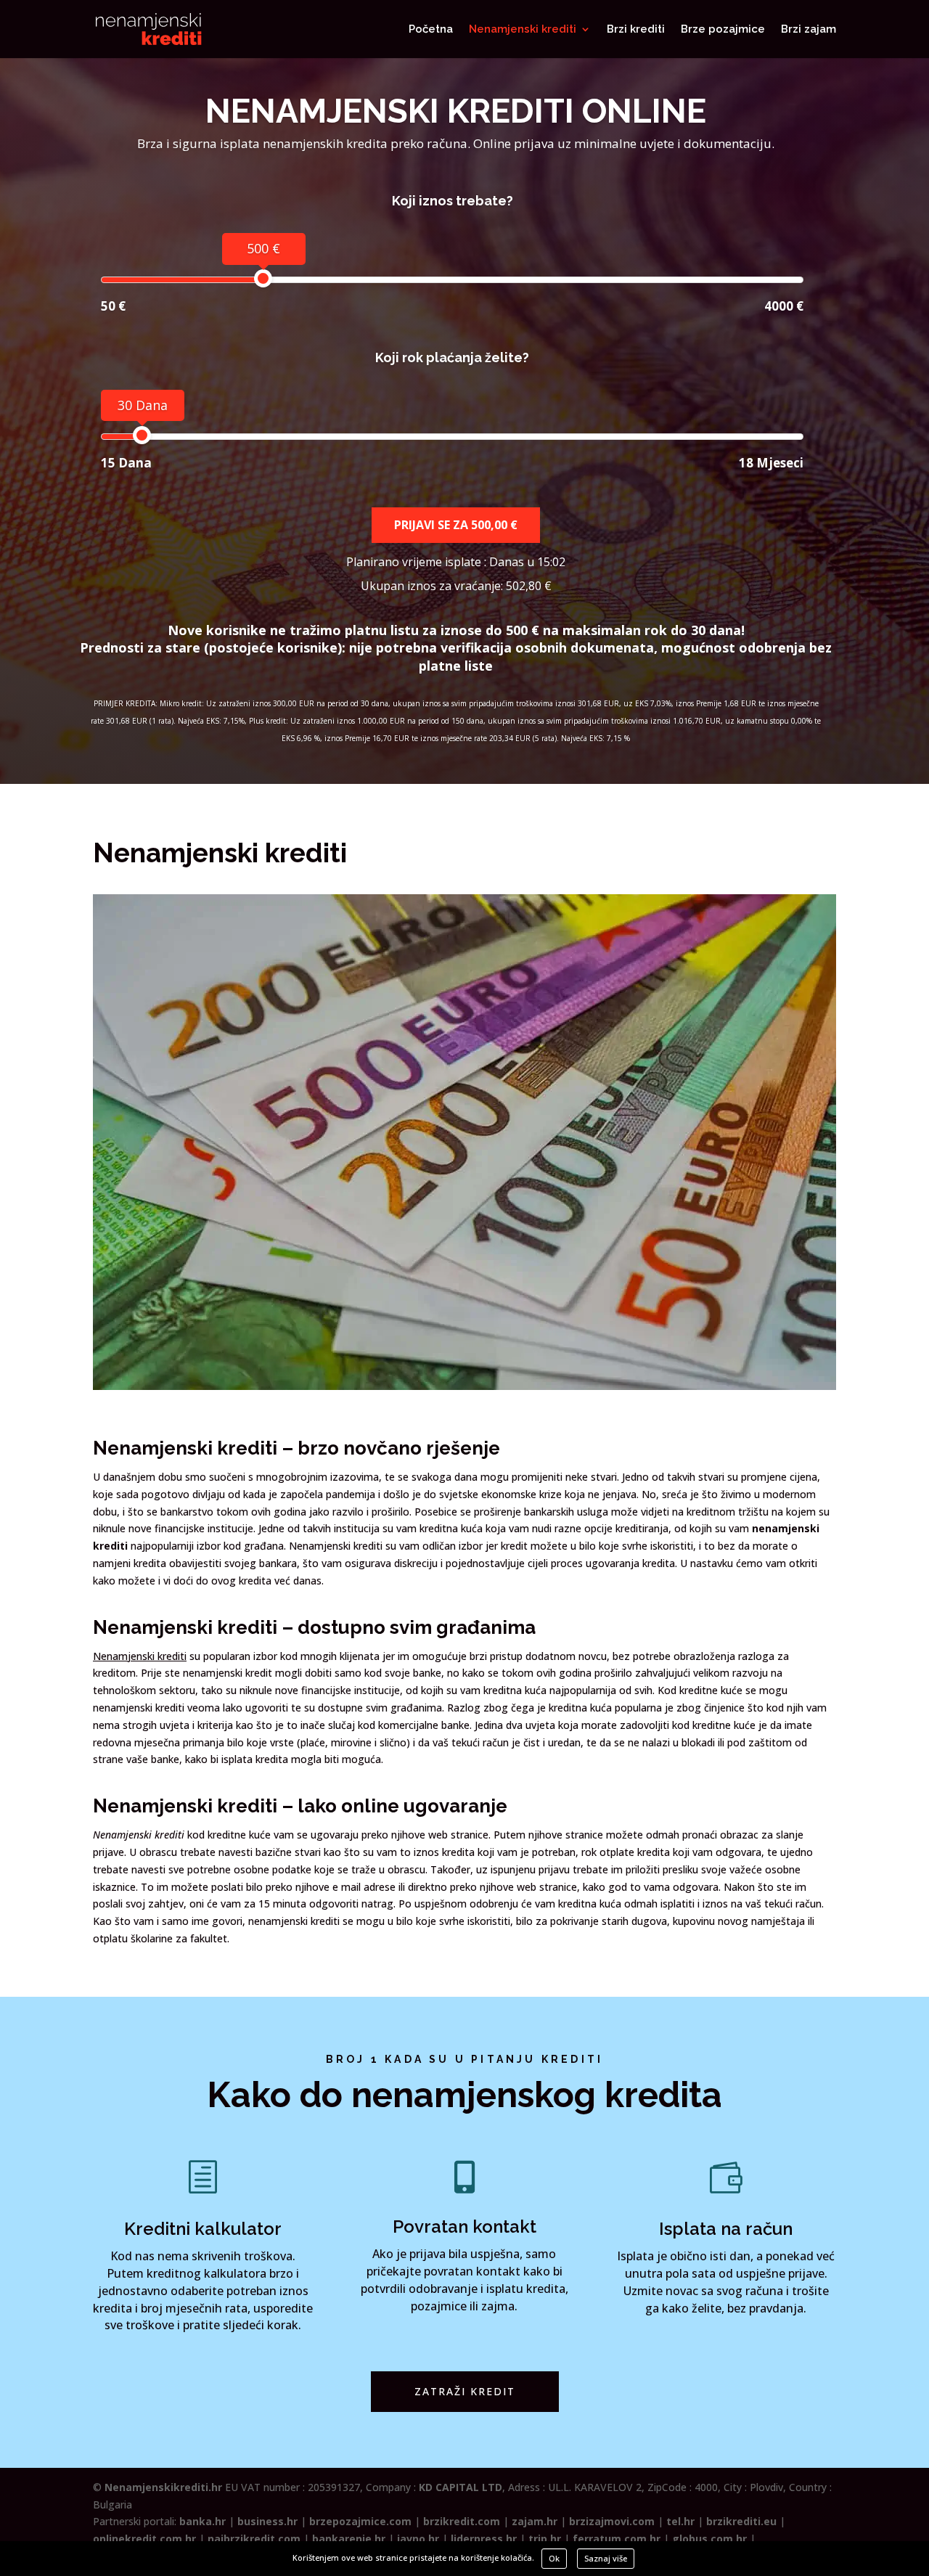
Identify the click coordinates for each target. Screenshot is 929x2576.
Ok (554, 2558)
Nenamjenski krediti (523, 30)
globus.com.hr (709, 2539)
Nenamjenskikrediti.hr (163, 2487)
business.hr (267, 2521)
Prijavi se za (456, 525)
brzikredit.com (462, 2521)
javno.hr (418, 2539)
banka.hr (202, 2521)
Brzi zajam (809, 30)
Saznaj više (606, 2558)
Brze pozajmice (723, 30)
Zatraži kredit (465, 2391)
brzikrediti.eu (741, 2521)
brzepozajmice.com (360, 2521)
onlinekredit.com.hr (144, 2539)
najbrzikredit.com (254, 2539)
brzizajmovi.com (612, 2521)
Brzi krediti (636, 30)
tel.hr (680, 2521)
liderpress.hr (484, 2539)
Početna (431, 30)
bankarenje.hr (349, 2539)
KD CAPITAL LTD (461, 2487)
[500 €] (263, 278)
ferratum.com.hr (617, 2539)
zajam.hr (535, 2521)
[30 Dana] (142, 435)
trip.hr (545, 2539)
